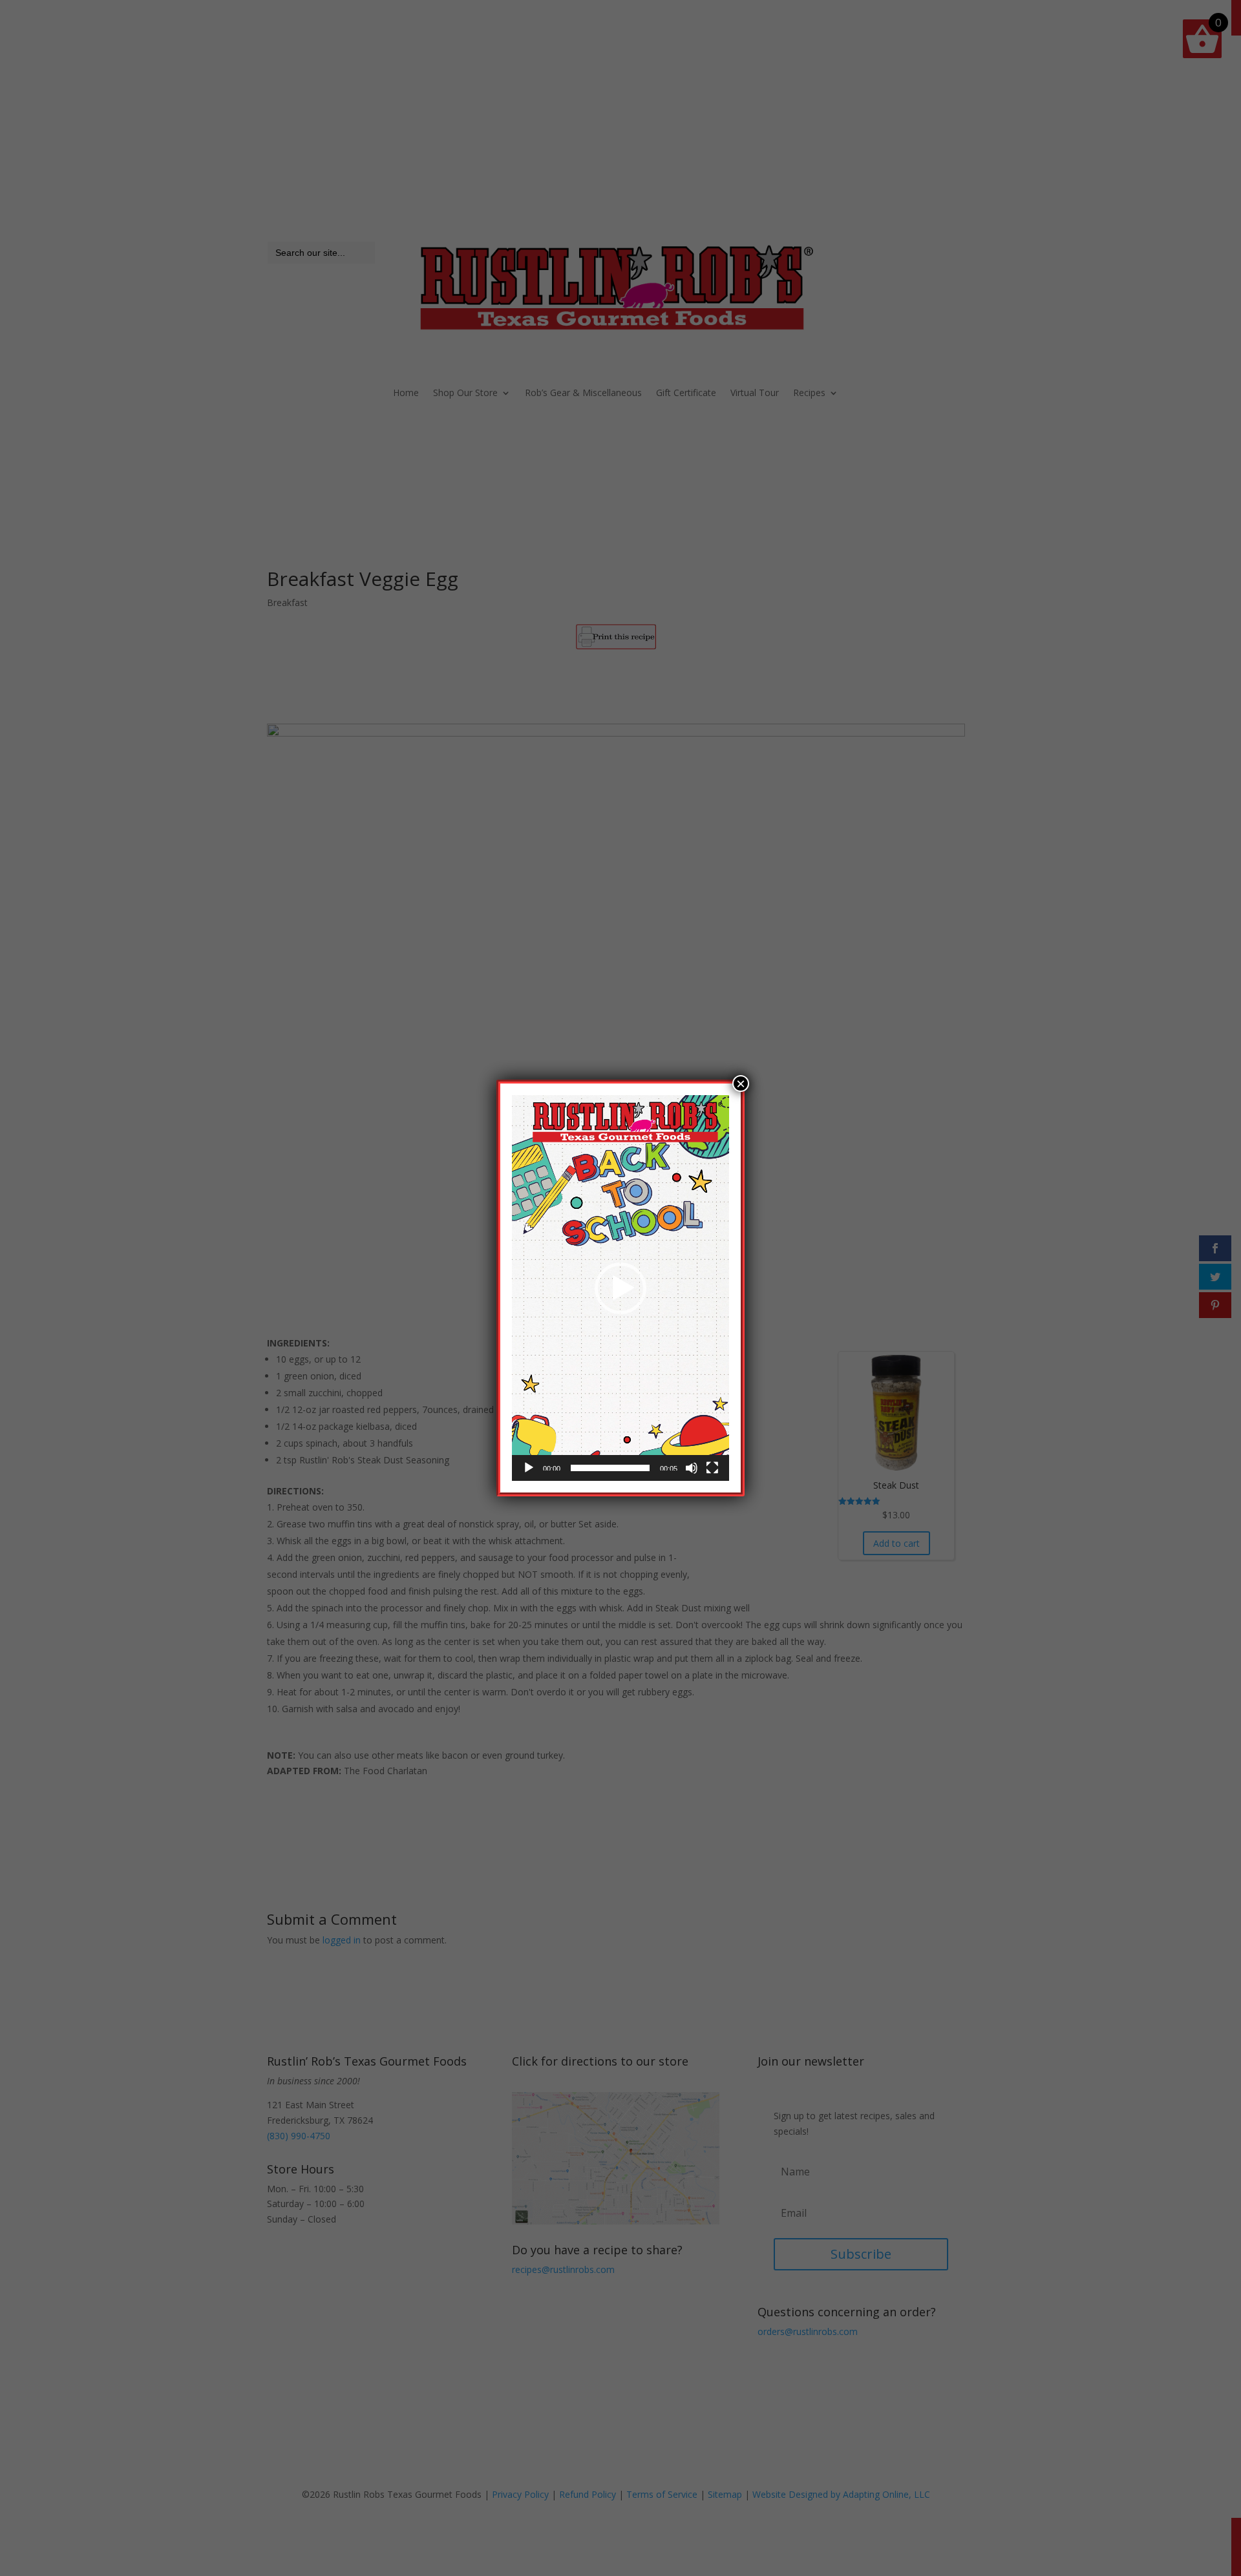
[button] (620, 1288)
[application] (620, 1288)
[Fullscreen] (712, 1468)
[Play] (529, 1468)
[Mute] (692, 1468)
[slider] (610, 1468)
